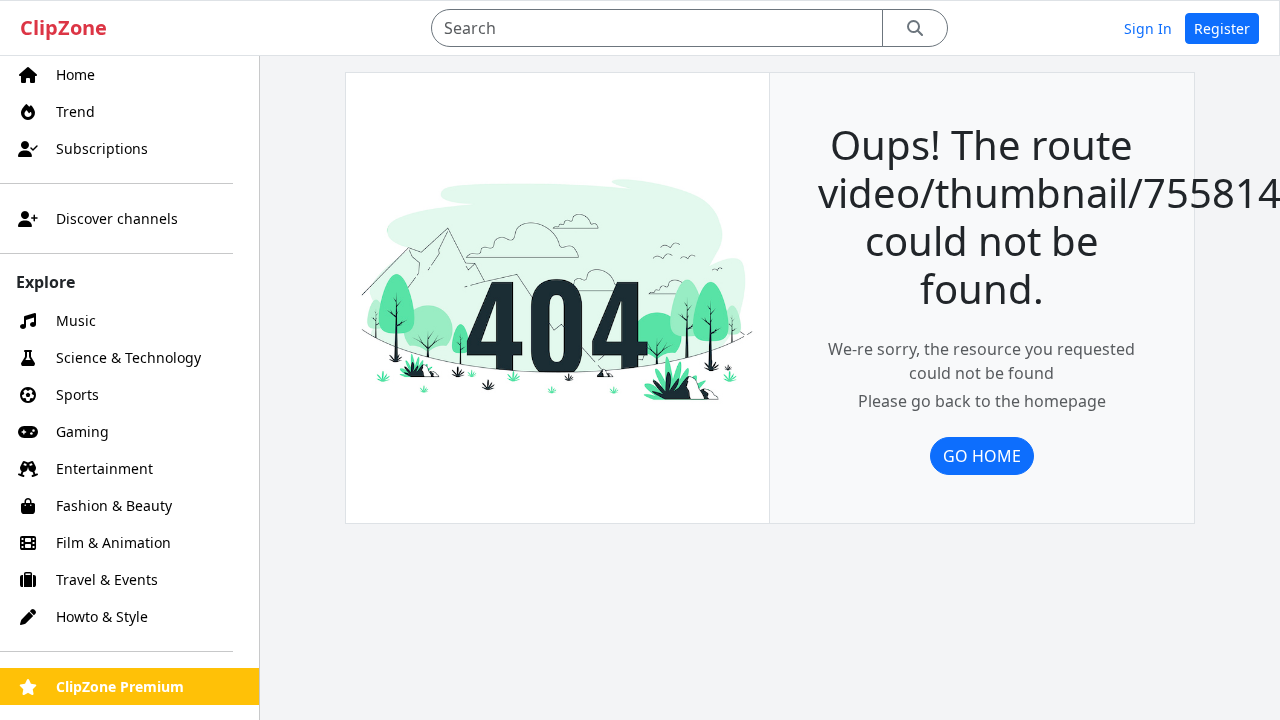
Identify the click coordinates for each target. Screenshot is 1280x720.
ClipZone (63, 27)
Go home (982, 456)
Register (1222, 28)
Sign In (1148, 28)
